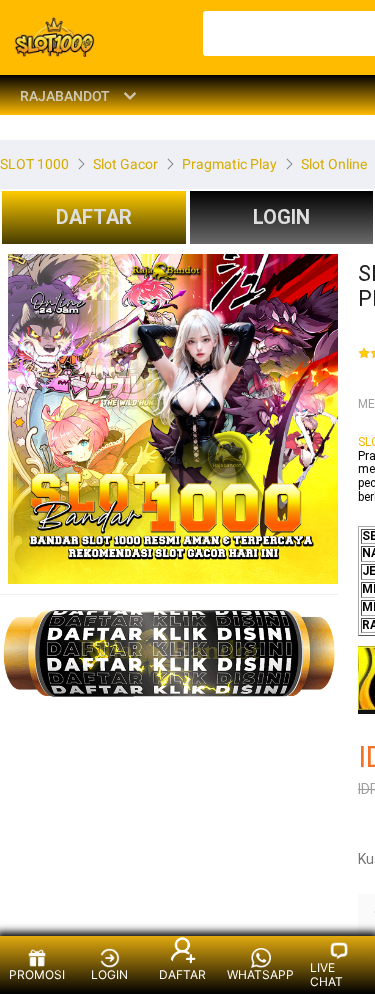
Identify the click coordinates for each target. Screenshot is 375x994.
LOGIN (109, 974)
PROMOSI (37, 974)
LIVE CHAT (326, 974)
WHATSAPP (260, 974)
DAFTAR (94, 217)
